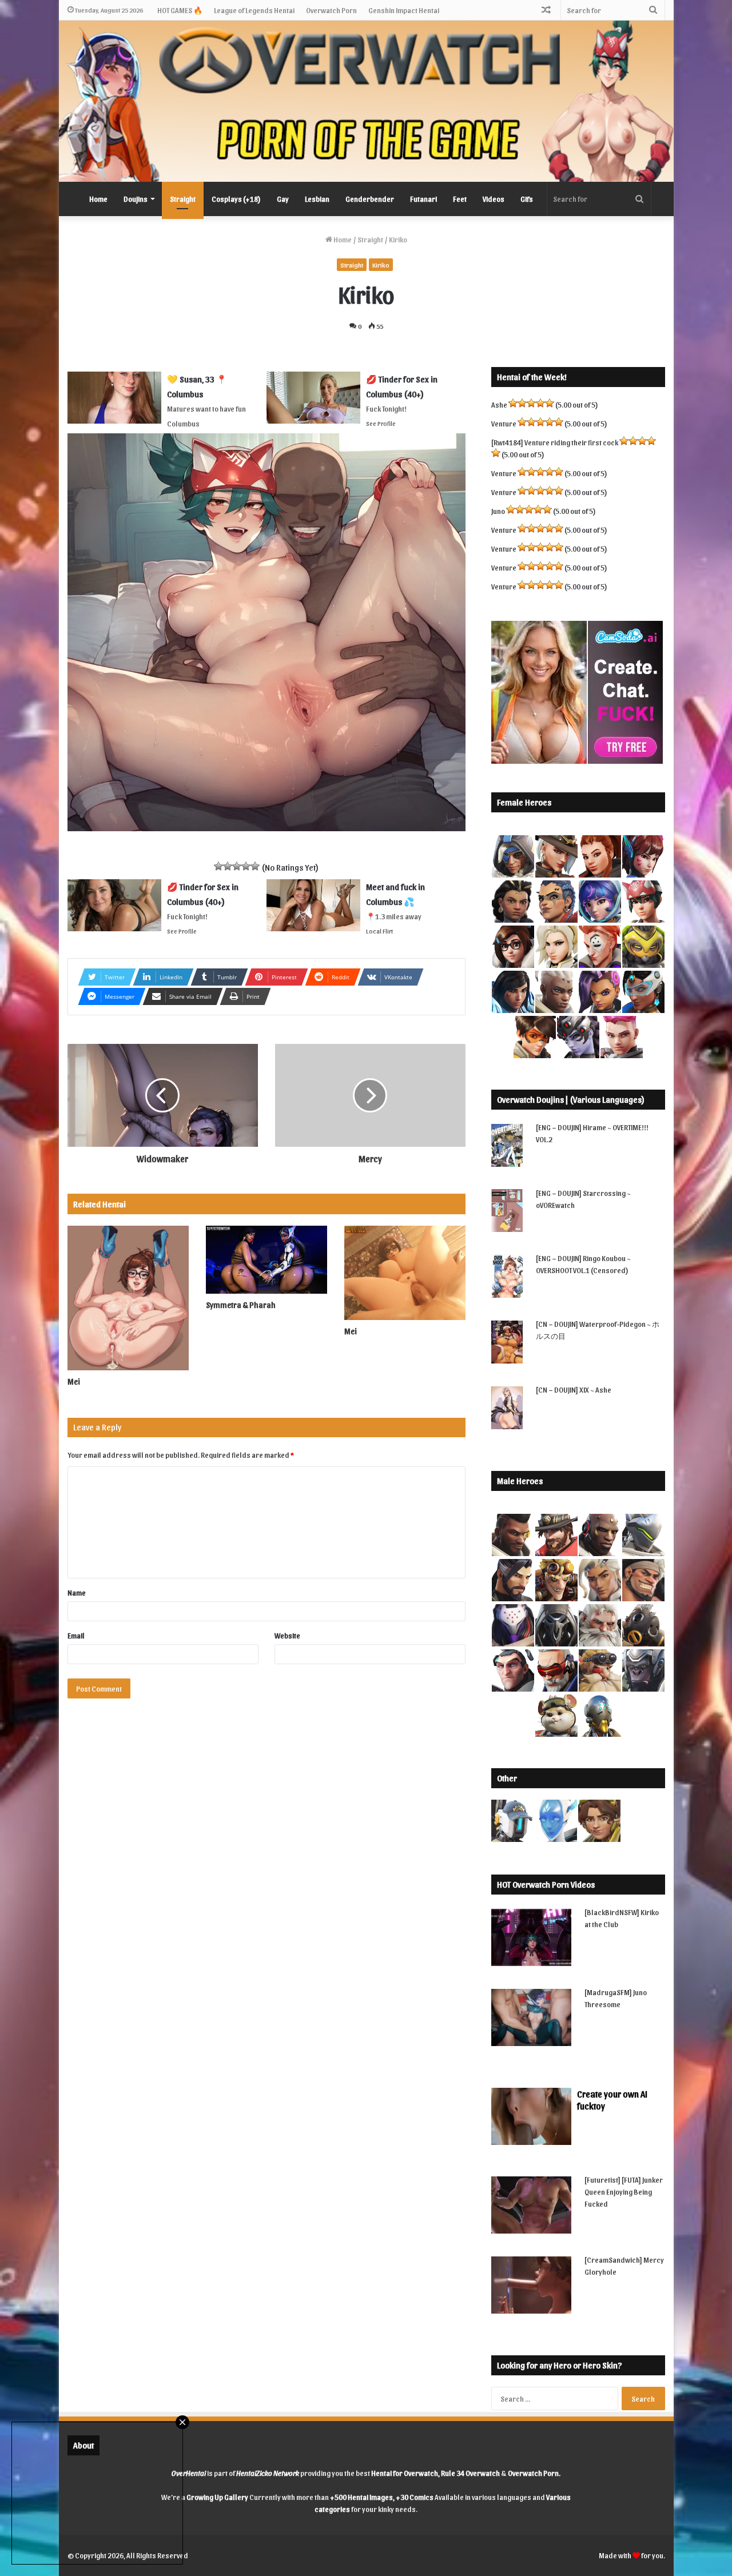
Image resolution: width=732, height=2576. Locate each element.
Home (98, 199)
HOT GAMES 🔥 (180, 10)
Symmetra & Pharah (241, 1305)
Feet (460, 199)
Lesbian (317, 199)
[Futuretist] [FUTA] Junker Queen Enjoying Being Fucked (624, 2192)
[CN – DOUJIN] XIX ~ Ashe (574, 1389)
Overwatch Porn (331, 10)
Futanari (423, 199)
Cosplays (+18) (236, 199)
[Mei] (128, 1298)
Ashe (499, 404)
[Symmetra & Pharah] (266, 1260)
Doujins (136, 199)
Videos (494, 199)
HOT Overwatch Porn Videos (546, 1884)
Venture (504, 423)
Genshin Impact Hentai (404, 10)
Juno (498, 511)
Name (77, 1592)
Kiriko (381, 265)
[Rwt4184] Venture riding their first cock (555, 442)
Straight (183, 199)
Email (76, 1635)
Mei (74, 1381)
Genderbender (370, 199)
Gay (283, 199)
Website (287, 1635)
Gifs (527, 199)
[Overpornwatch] (366, 101)
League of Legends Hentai (254, 10)
